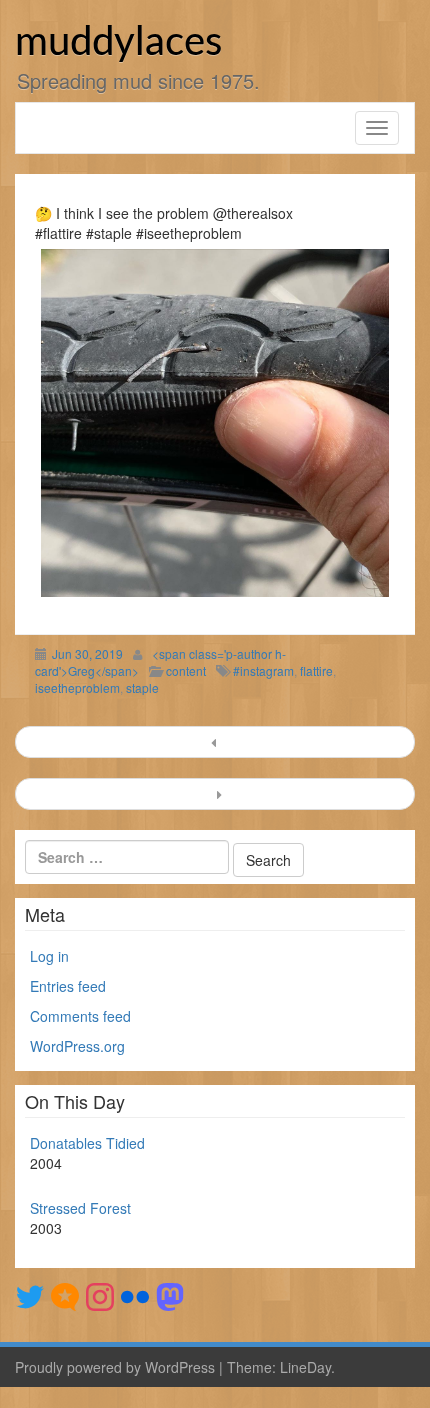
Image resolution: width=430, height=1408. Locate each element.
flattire (316, 670)
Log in (49, 956)
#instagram (263, 670)
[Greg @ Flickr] (135, 1295)
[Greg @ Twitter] (30, 1295)
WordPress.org (77, 1046)
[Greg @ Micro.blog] (65, 1295)
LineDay (305, 1367)
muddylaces (118, 43)
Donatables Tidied (87, 1143)
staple (142, 687)
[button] (215, 423)
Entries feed (68, 986)
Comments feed (80, 1016)
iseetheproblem (77, 687)
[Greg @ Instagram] (100, 1295)
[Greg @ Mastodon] (170, 1295)
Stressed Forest (80, 1208)
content (186, 670)
